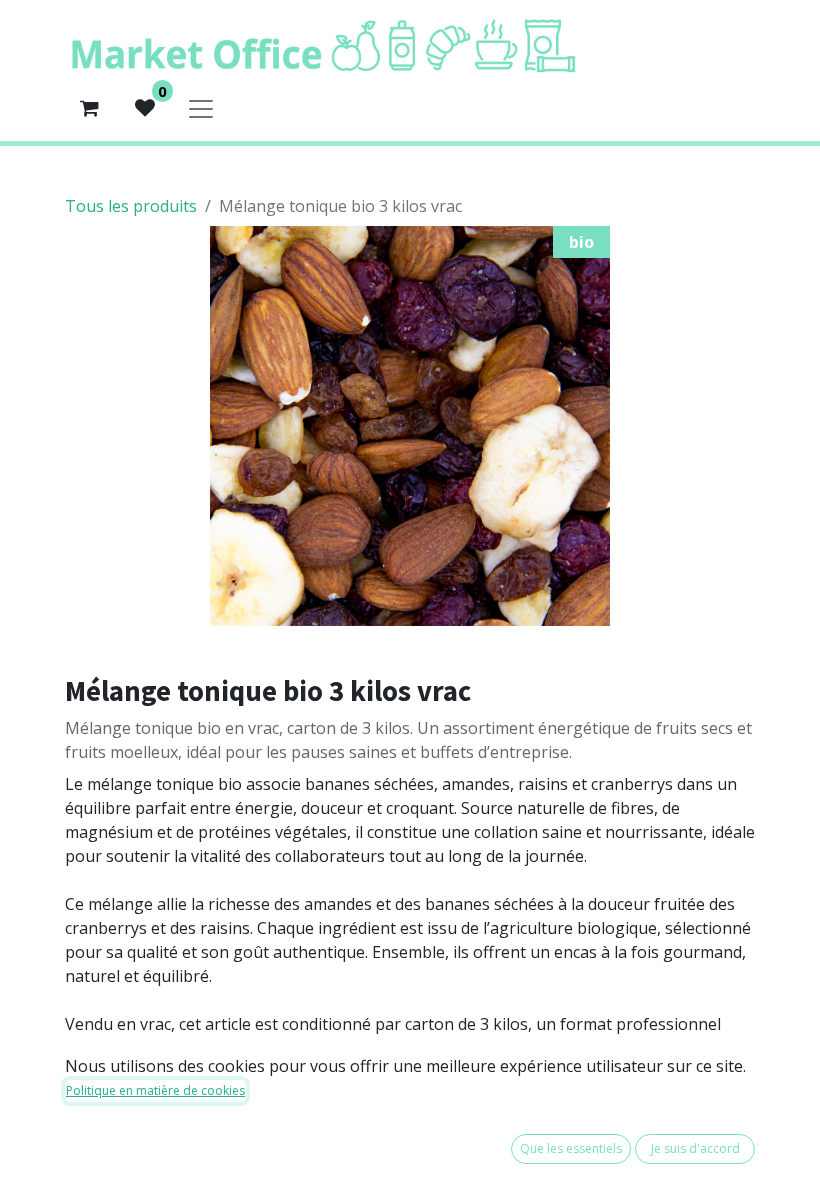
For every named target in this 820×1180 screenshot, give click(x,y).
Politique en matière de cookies (155, 1090)
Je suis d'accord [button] (695, 1148)
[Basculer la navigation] (201, 108)
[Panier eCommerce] (89, 108)
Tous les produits (131, 206)
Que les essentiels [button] (571, 1148)
